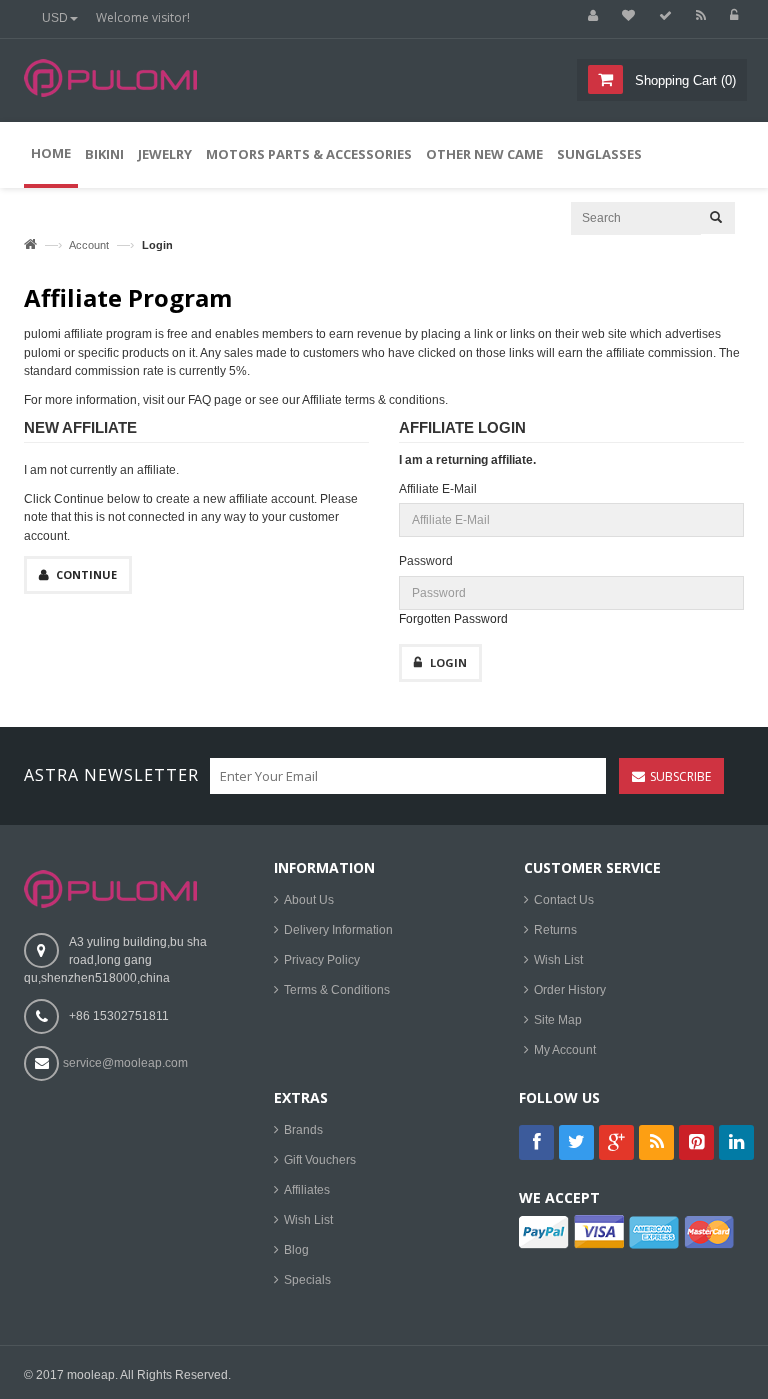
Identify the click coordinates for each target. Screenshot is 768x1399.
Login (448, 662)
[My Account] (588, 16)
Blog (296, 1250)
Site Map (558, 1020)
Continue (86, 574)
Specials (307, 1280)
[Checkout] (661, 16)
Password (426, 561)
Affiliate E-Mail (438, 489)
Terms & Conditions (337, 990)
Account (89, 245)
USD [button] (55, 18)
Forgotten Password (453, 619)
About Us (309, 900)
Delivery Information (338, 930)
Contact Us (564, 900)
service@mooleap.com (125, 1063)
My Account (565, 1050)
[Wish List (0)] (624, 16)
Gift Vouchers (320, 1160)
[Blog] (696, 16)
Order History (570, 990)
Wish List (558, 960)
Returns (555, 930)
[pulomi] (110, 90)
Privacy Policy (322, 960)
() (685, 80)
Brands (303, 1130)
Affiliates (307, 1190)
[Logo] (110, 888)
